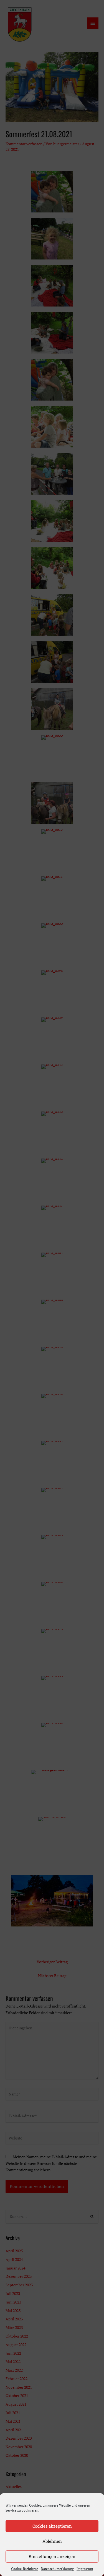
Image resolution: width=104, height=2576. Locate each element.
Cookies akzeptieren (52, 2526)
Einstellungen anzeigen (52, 2556)
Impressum (85, 2569)
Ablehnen (52, 2541)
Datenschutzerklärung (57, 2569)
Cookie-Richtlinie (25, 2569)
